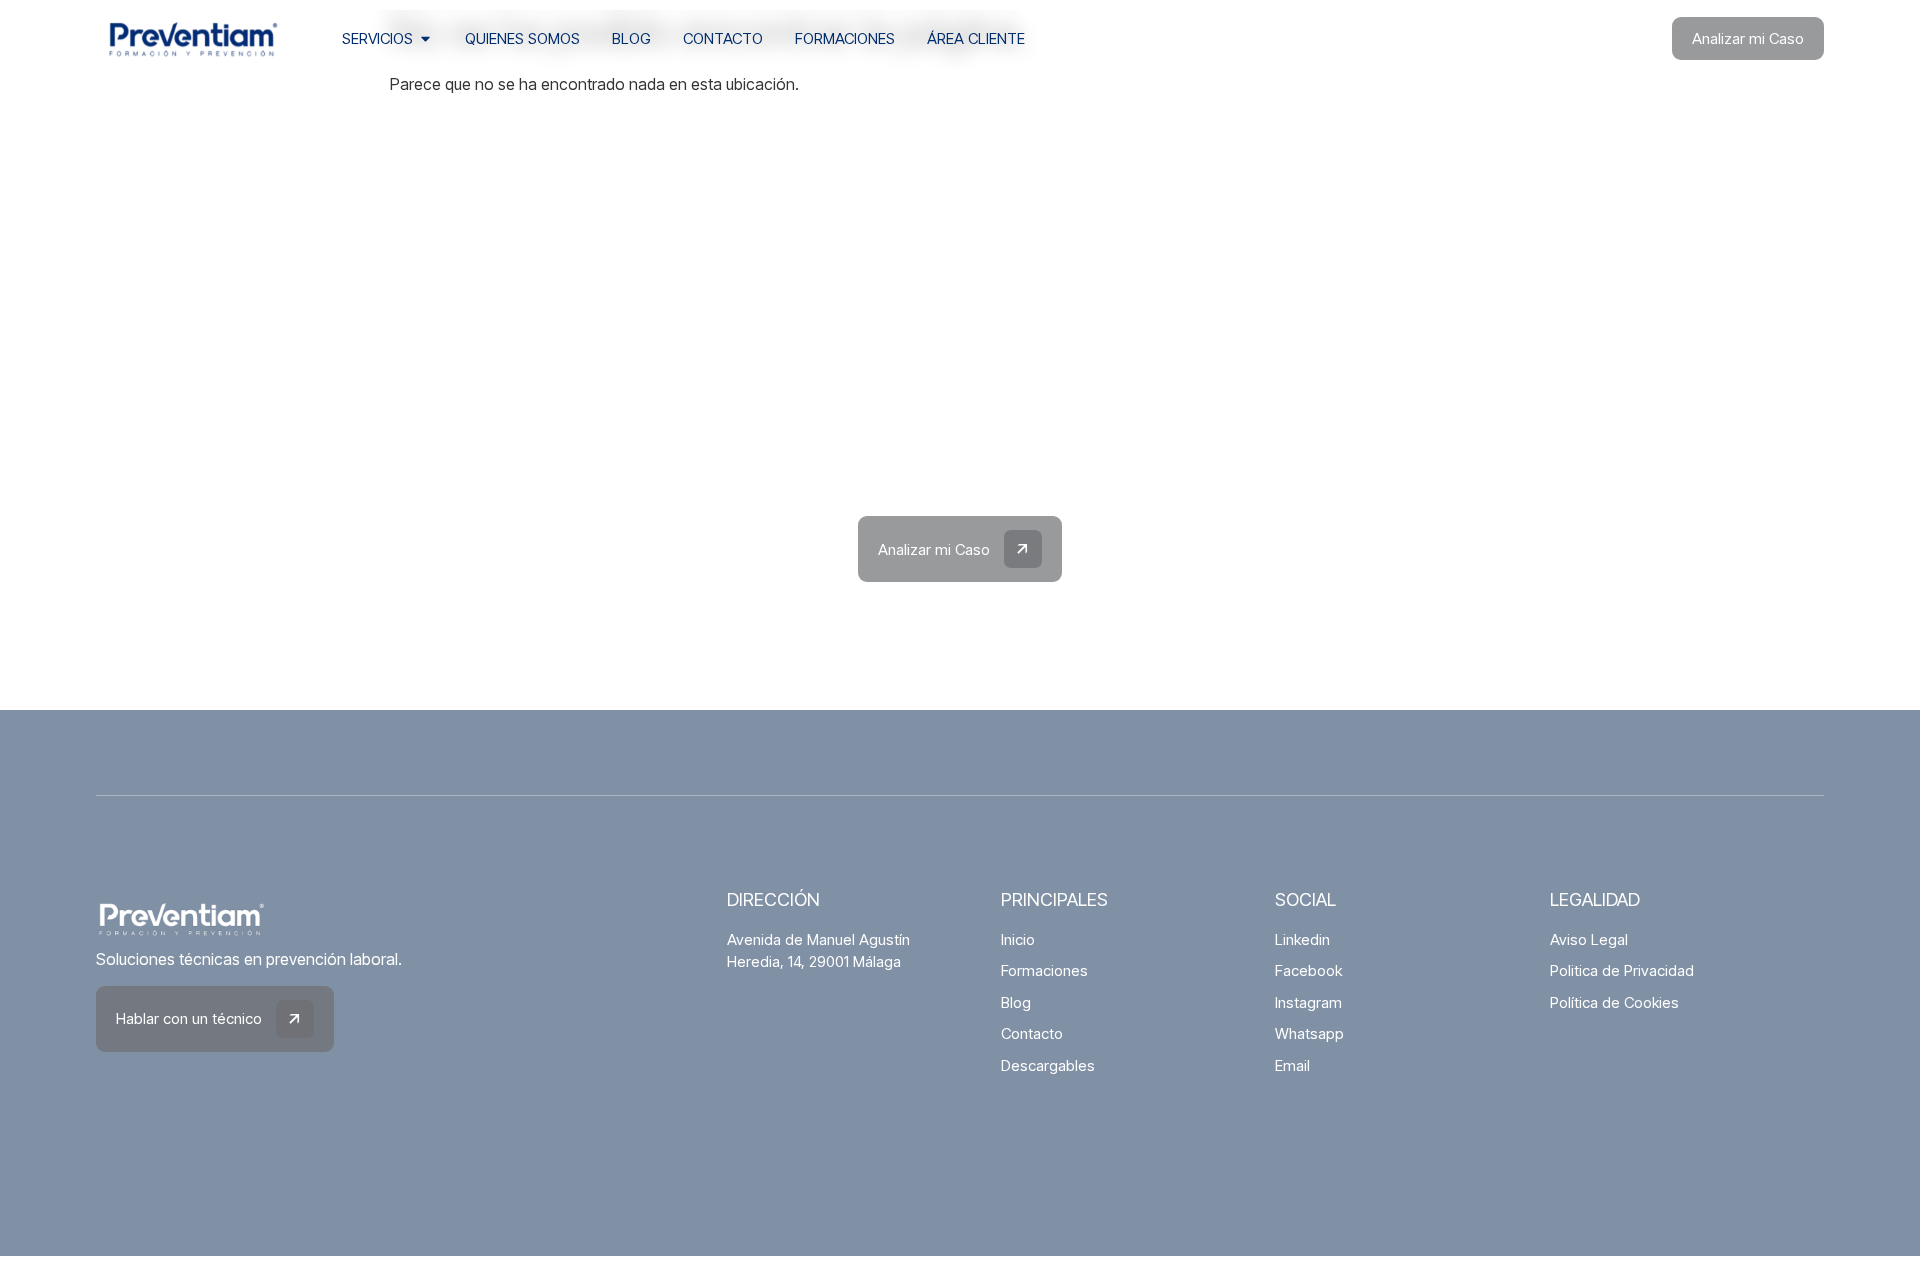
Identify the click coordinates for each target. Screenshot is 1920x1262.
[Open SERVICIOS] (425, 39)
